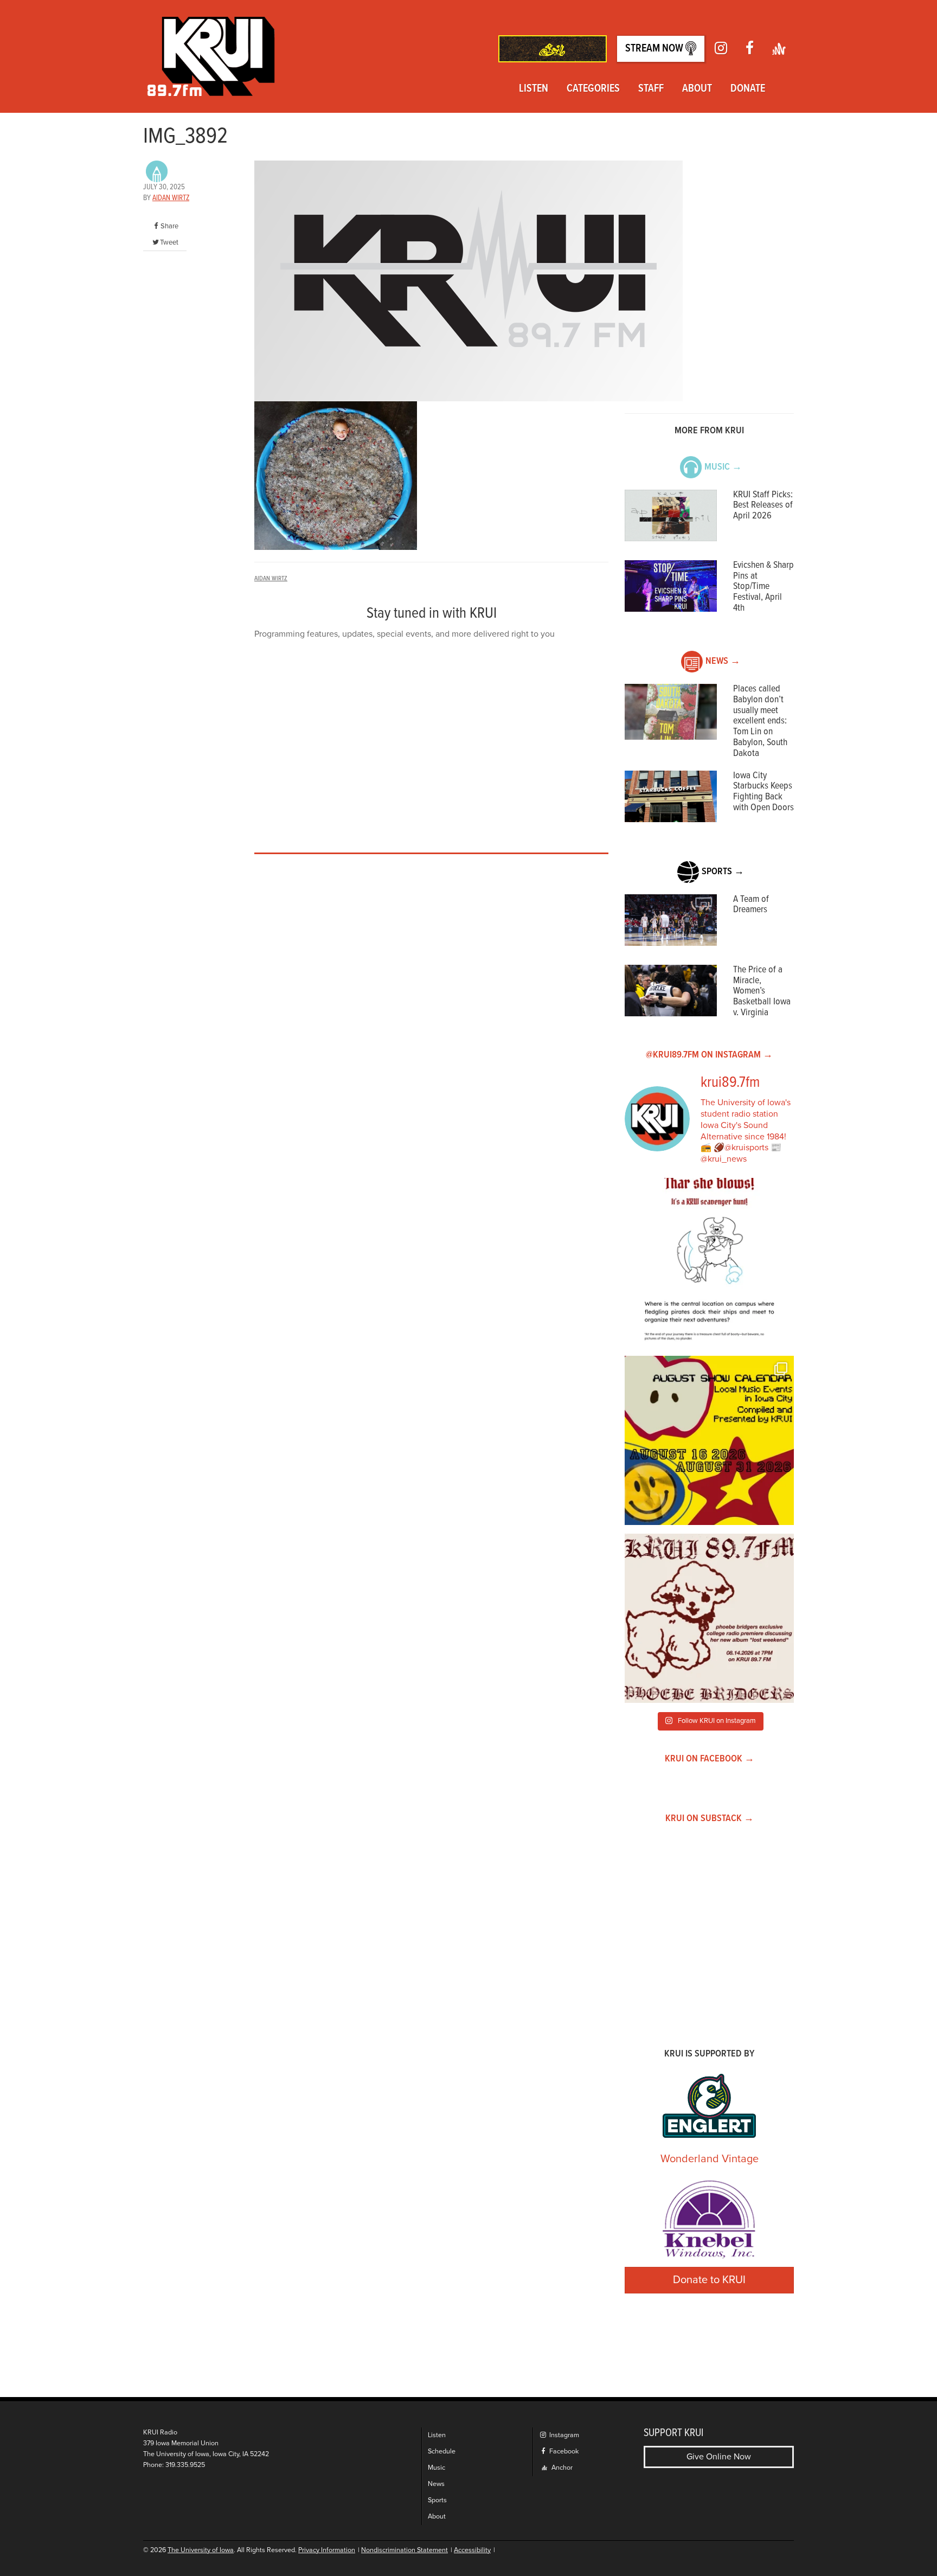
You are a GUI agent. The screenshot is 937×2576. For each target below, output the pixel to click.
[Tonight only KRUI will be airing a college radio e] (709, 1618)
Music (437, 2468)
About (697, 89)
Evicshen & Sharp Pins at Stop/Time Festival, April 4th (763, 587)
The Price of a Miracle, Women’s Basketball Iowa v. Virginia (762, 991)
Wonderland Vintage (710, 2159)
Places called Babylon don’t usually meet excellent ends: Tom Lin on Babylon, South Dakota (760, 721)
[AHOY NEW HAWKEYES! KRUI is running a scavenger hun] (709, 1263)
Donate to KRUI (709, 2280)
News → (723, 661)
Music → (723, 467)
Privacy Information (327, 2550)
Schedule (442, 2452)
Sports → (723, 872)
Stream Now (655, 49)
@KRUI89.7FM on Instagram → (709, 1055)
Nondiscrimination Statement (405, 2550)
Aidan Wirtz (171, 198)
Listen (534, 89)
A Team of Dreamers (751, 905)
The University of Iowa (201, 2550)
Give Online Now (719, 2457)
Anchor (561, 2468)
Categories (593, 89)
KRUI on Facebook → (710, 1759)
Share (169, 226)
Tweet (169, 242)
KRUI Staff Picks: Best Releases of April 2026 (763, 506)
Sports (437, 2500)
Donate (748, 89)
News (436, 2484)
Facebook (563, 2452)
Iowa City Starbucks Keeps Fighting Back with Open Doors (763, 792)
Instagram (563, 2435)
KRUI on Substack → (710, 1819)
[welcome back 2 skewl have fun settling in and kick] (709, 1440)
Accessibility (472, 2550)
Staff (651, 89)
